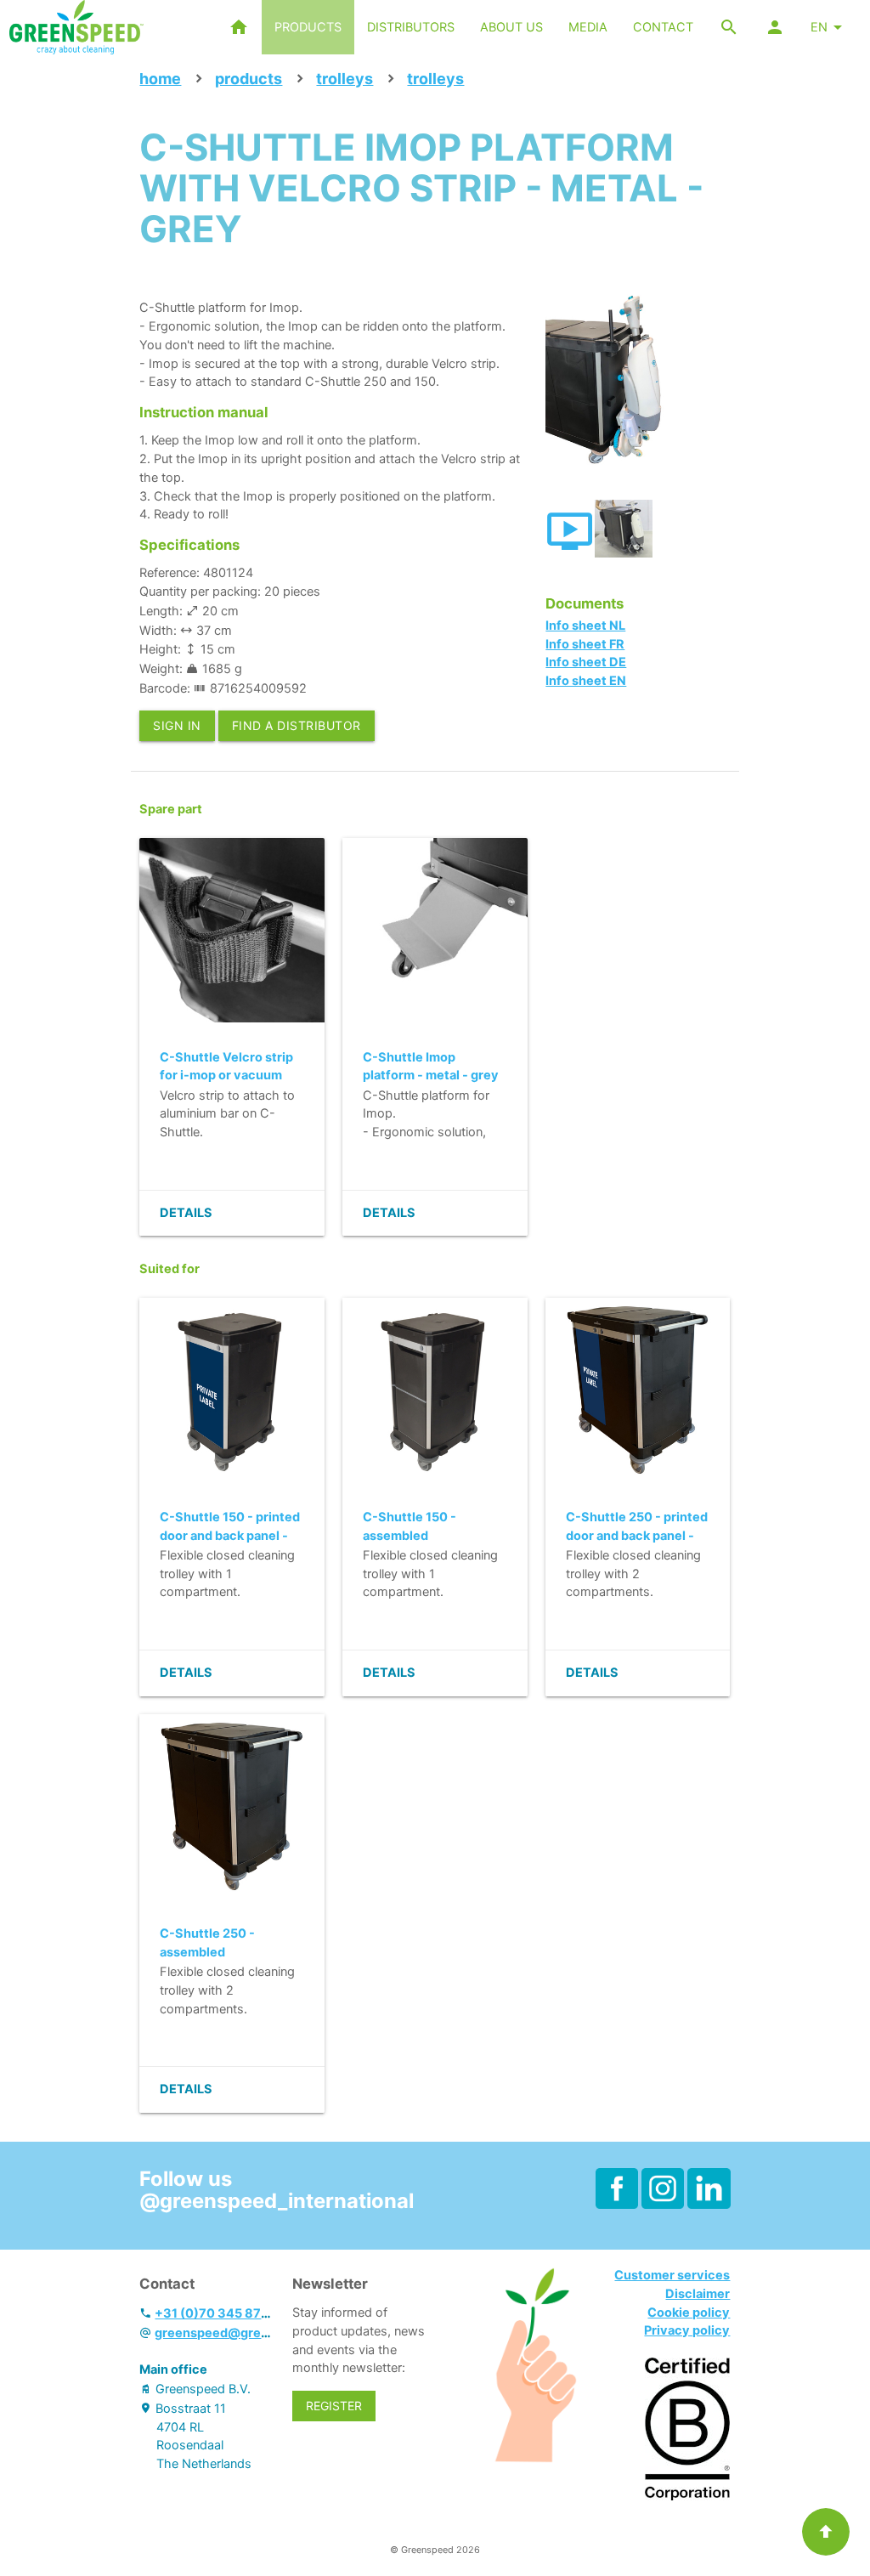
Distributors (411, 27)
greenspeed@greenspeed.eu (243, 2333)
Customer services (672, 2275)
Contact (663, 27)
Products (308, 27)
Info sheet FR (585, 644)
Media (588, 27)
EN (819, 27)
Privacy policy (687, 2330)
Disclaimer (698, 2294)
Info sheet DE (586, 662)
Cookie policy (689, 2313)
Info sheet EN (586, 681)
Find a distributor (297, 725)
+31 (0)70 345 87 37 (217, 2313)
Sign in (177, 725)
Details (186, 1213)
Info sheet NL (585, 626)
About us (511, 27)
